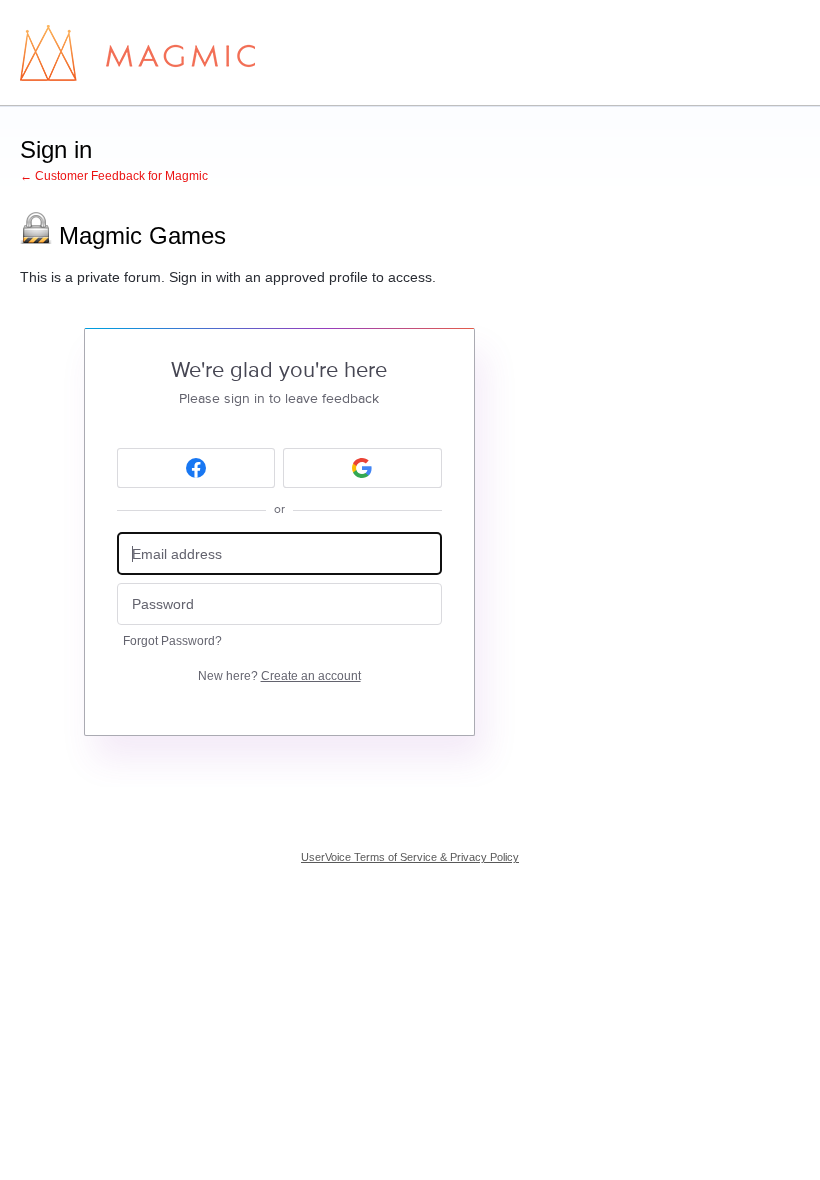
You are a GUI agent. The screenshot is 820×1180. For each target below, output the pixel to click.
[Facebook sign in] (196, 468)
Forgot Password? (172, 641)
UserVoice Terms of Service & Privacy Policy (410, 857)
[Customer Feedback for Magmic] (137, 53)
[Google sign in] (362, 468)
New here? (279, 676)
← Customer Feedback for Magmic (114, 176)
